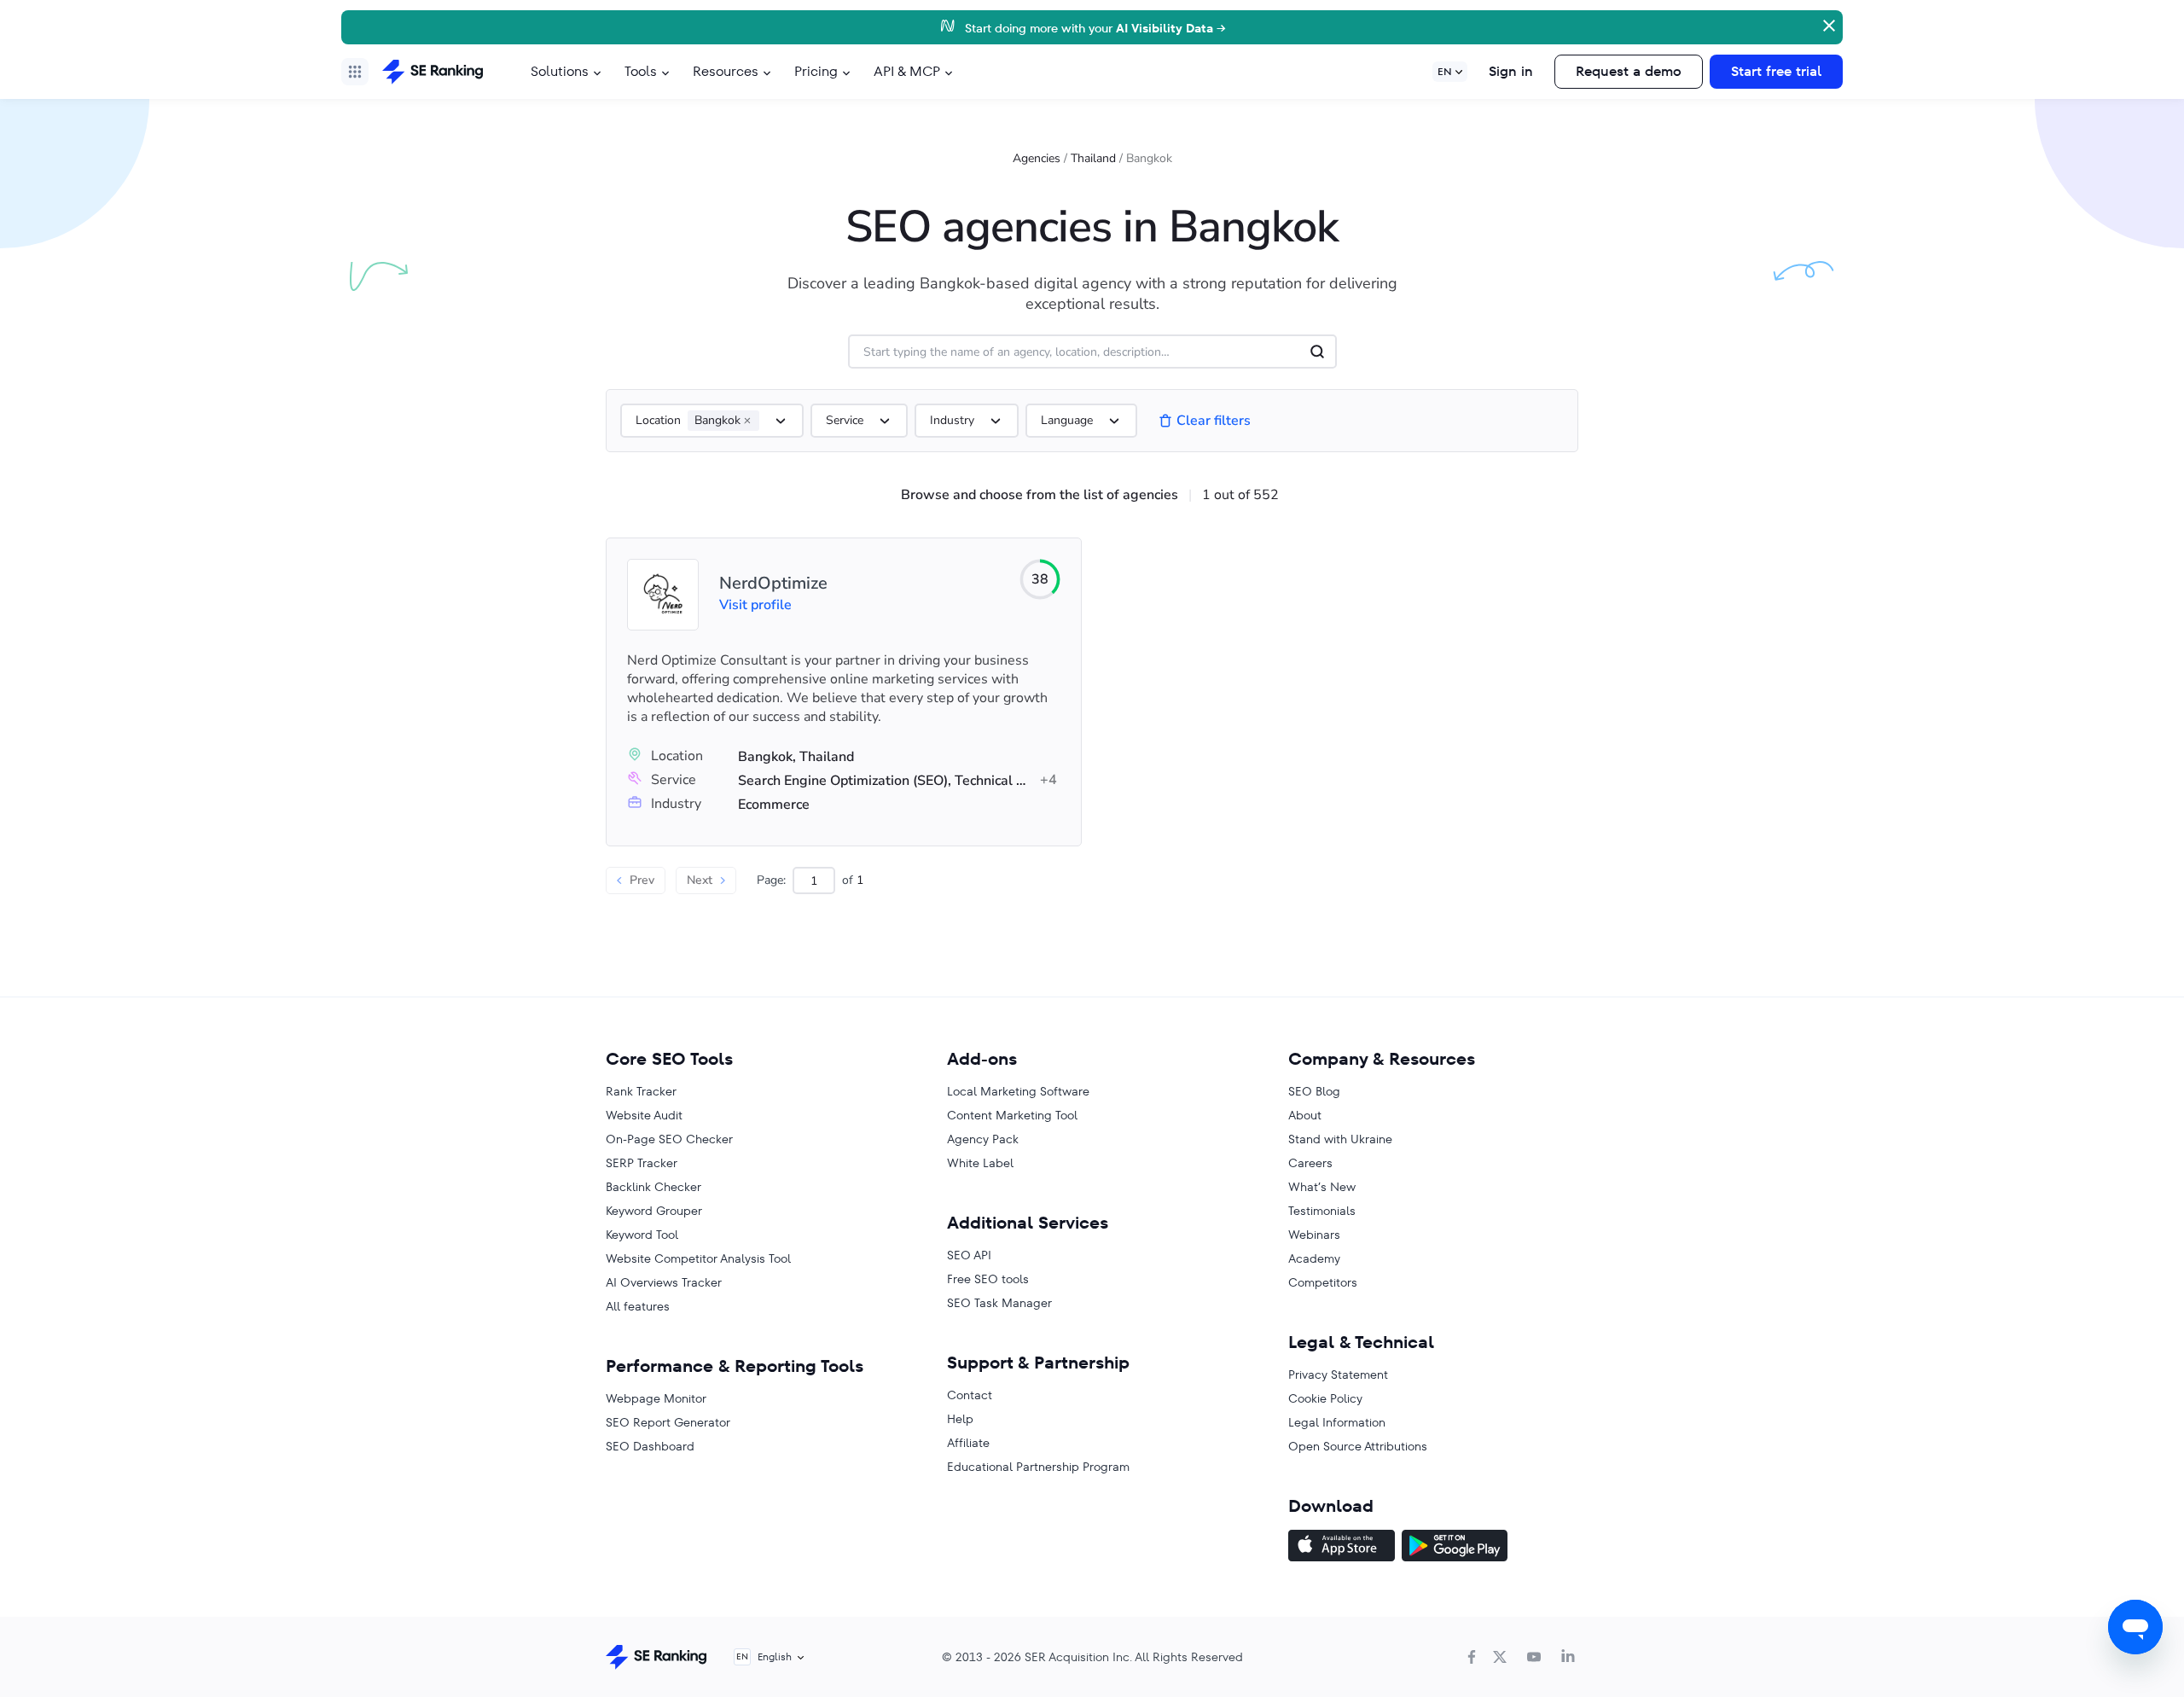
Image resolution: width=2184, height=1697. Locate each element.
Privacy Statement (1338, 1374)
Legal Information (1337, 1422)
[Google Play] (1455, 1548)
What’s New (1322, 1187)
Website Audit (644, 1115)
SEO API (969, 1255)
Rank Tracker (641, 1091)
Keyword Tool (642, 1235)
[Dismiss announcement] (1827, 24)
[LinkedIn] (1568, 1657)
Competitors (1323, 1282)
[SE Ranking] (433, 72)
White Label (980, 1163)
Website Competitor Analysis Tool (698, 1258)
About (1305, 1115)
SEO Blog (1314, 1091)
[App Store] (1342, 1548)
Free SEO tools (988, 1279)
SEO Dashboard (650, 1446)
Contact (970, 1395)
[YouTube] (1534, 1657)
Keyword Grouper (654, 1211)
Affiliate (968, 1443)
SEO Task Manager (999, 1303)
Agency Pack (983, 1139)
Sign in (1511, 71)
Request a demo (1629, 71)
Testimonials (1322, 1211)
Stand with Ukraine (1340, 1139)
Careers (1310, 1163)
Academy (1314, 1258)
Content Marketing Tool (1012, 1115)
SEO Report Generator (668, 1422)
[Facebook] (1472, 1657)
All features (638, 1306)
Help (960, 1419)
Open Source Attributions (1358, 1446)
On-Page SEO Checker (669, 1139)
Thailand (1093, 158)
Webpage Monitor (656, 1398)
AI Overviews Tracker (664, 1282)
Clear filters (1214, 421)
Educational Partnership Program (1038, 1467)
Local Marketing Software (1018, 1091)
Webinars (1314, 1235)
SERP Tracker (642, 1163)
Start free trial (1776, 71)
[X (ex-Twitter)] (1500, 1657)
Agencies (1037, 158)
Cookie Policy (1325, 1398)
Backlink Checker (653, 1187)
